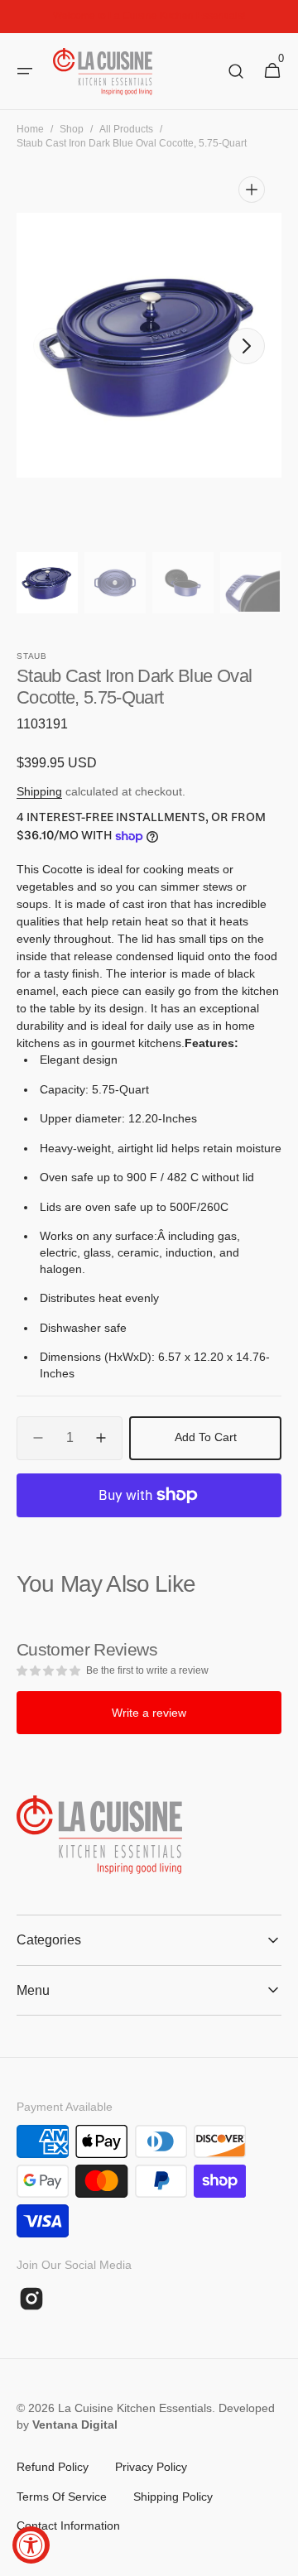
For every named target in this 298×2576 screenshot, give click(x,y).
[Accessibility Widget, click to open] (31, 2545)
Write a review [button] (149, 1713)
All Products (126, 129)
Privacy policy (151, 2467)
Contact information (68, 2526)
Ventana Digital (75, 2425)
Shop (72, 129)
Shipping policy (173, 2497)
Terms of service (62, 2497)
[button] (25, 71)
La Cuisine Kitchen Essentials (135, 2408)
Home (30, 129)
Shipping (39, 791)
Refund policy (53, 2467)
